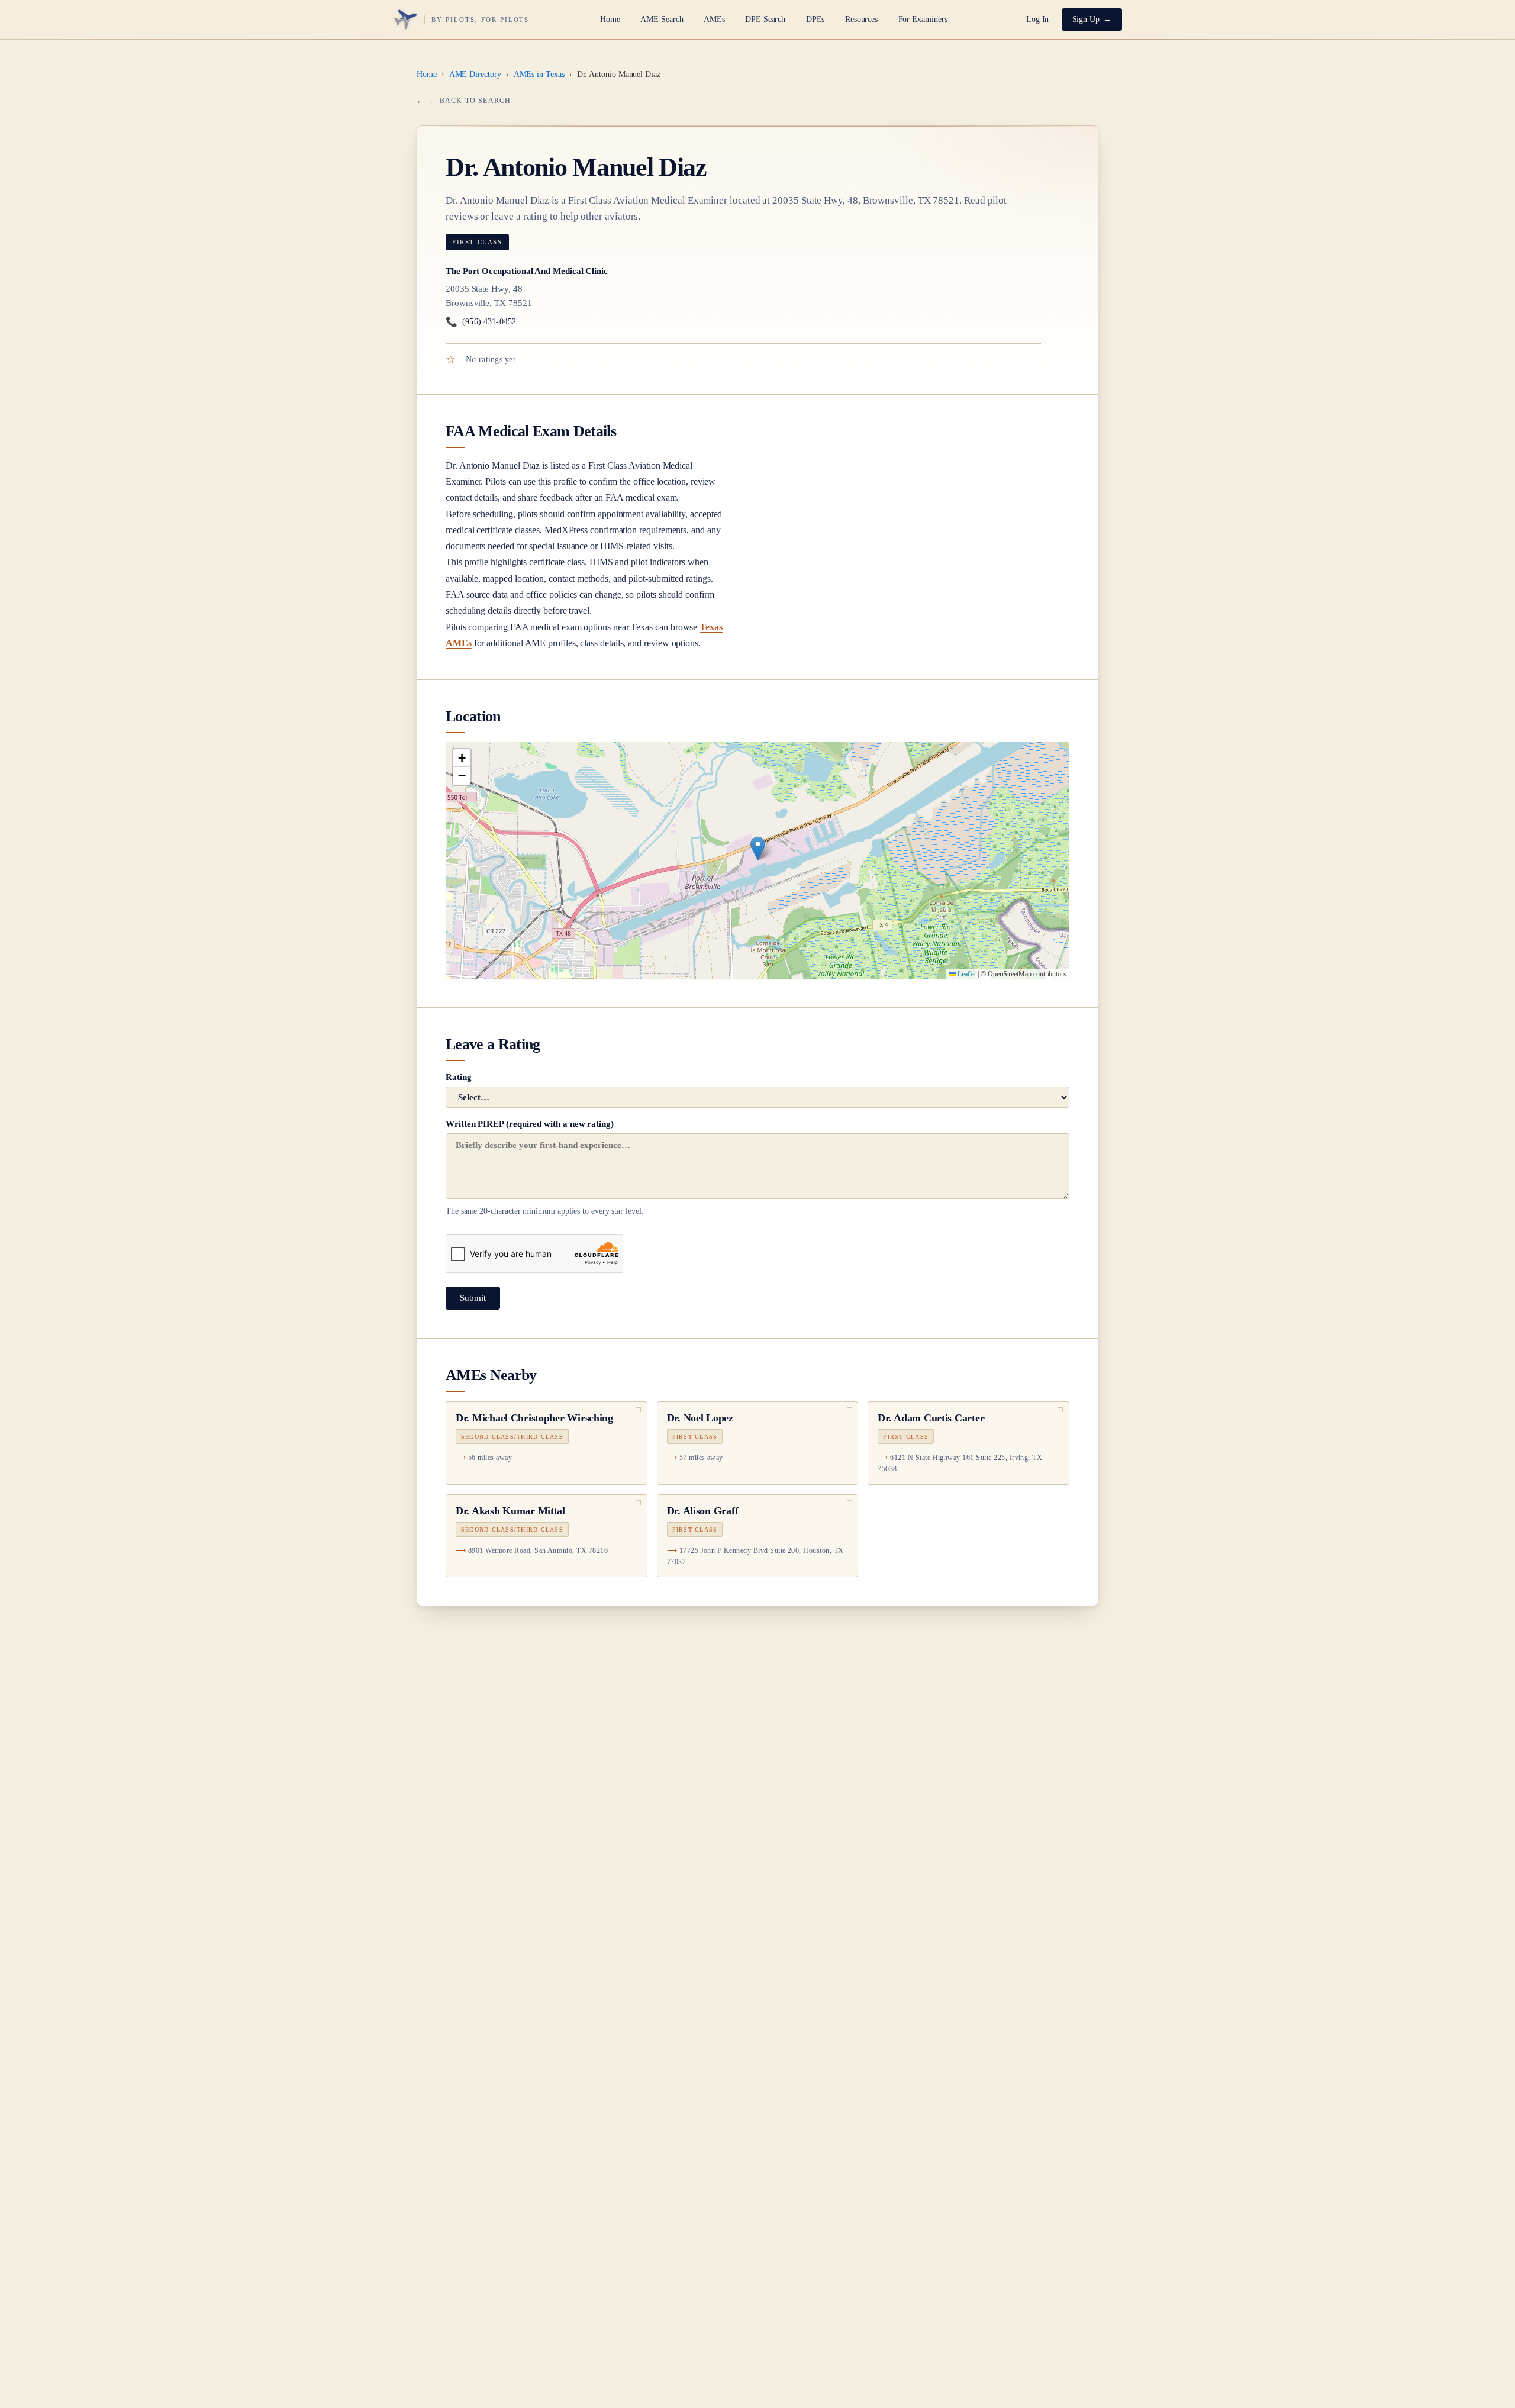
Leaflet (966, 974)
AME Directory (475, 74)
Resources (861, 19)
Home (610, 19)
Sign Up (1086, 19)
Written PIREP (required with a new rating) (545, 1168)
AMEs (714, 19)
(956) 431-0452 (481, 322)
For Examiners (923, 19)
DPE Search (765, 19)
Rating (459, 1077)
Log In (1038, 19)
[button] (758, 848)
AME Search (662, 19)
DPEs (815, 19)
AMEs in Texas (539, 74)
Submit (473, 1298)
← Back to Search (470, 101)
